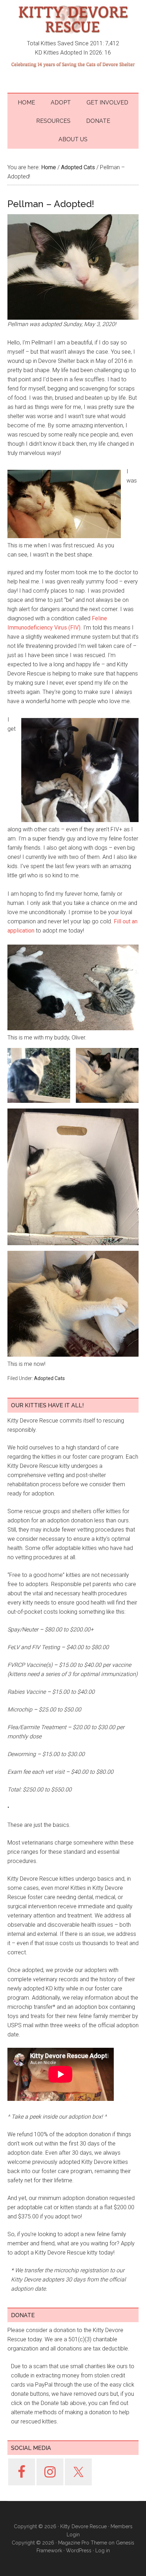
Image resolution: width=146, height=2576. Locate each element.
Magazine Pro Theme (83, 2543)
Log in (103, 2551)
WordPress (79, 2551)
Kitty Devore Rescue (73, 19)
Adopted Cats (49, 1378)
